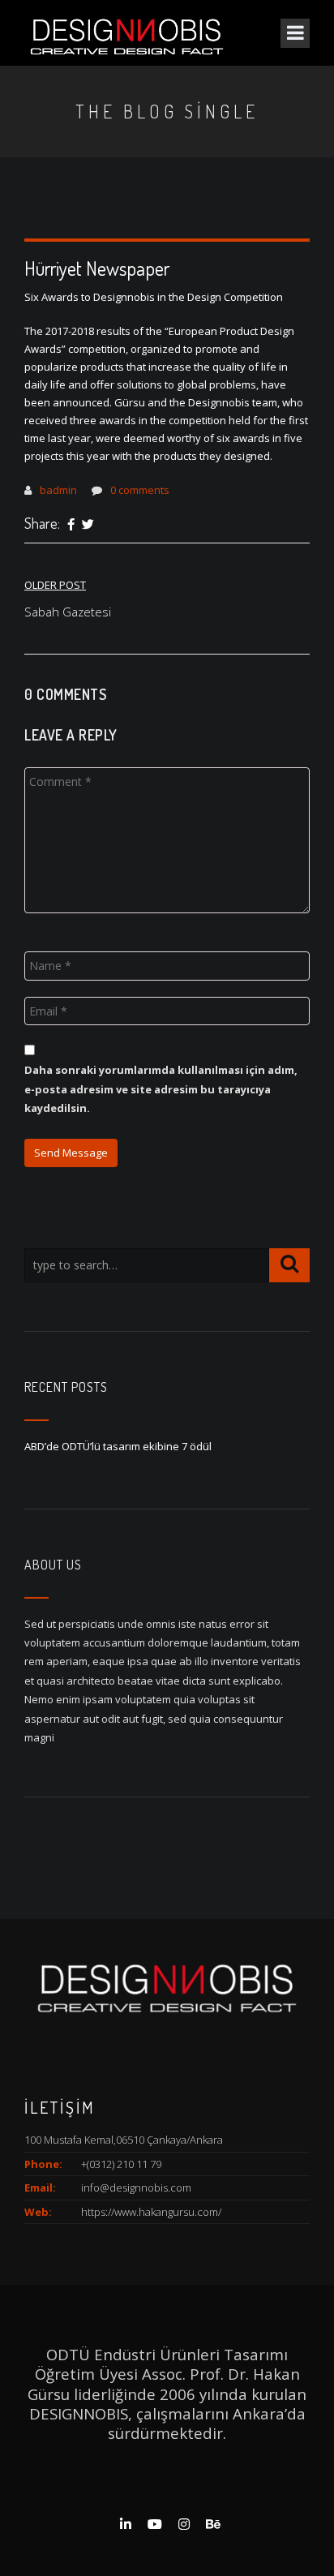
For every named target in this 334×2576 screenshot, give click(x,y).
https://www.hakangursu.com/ (151, 2212)
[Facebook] (71, 525)
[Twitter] (88, 525)
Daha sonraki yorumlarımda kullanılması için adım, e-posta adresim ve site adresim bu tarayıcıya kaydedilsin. (161, 1089)
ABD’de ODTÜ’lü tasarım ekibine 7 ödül (118, 1446)
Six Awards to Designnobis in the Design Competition (154, 297)
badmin (58, 490)
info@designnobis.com (136, 2187)
